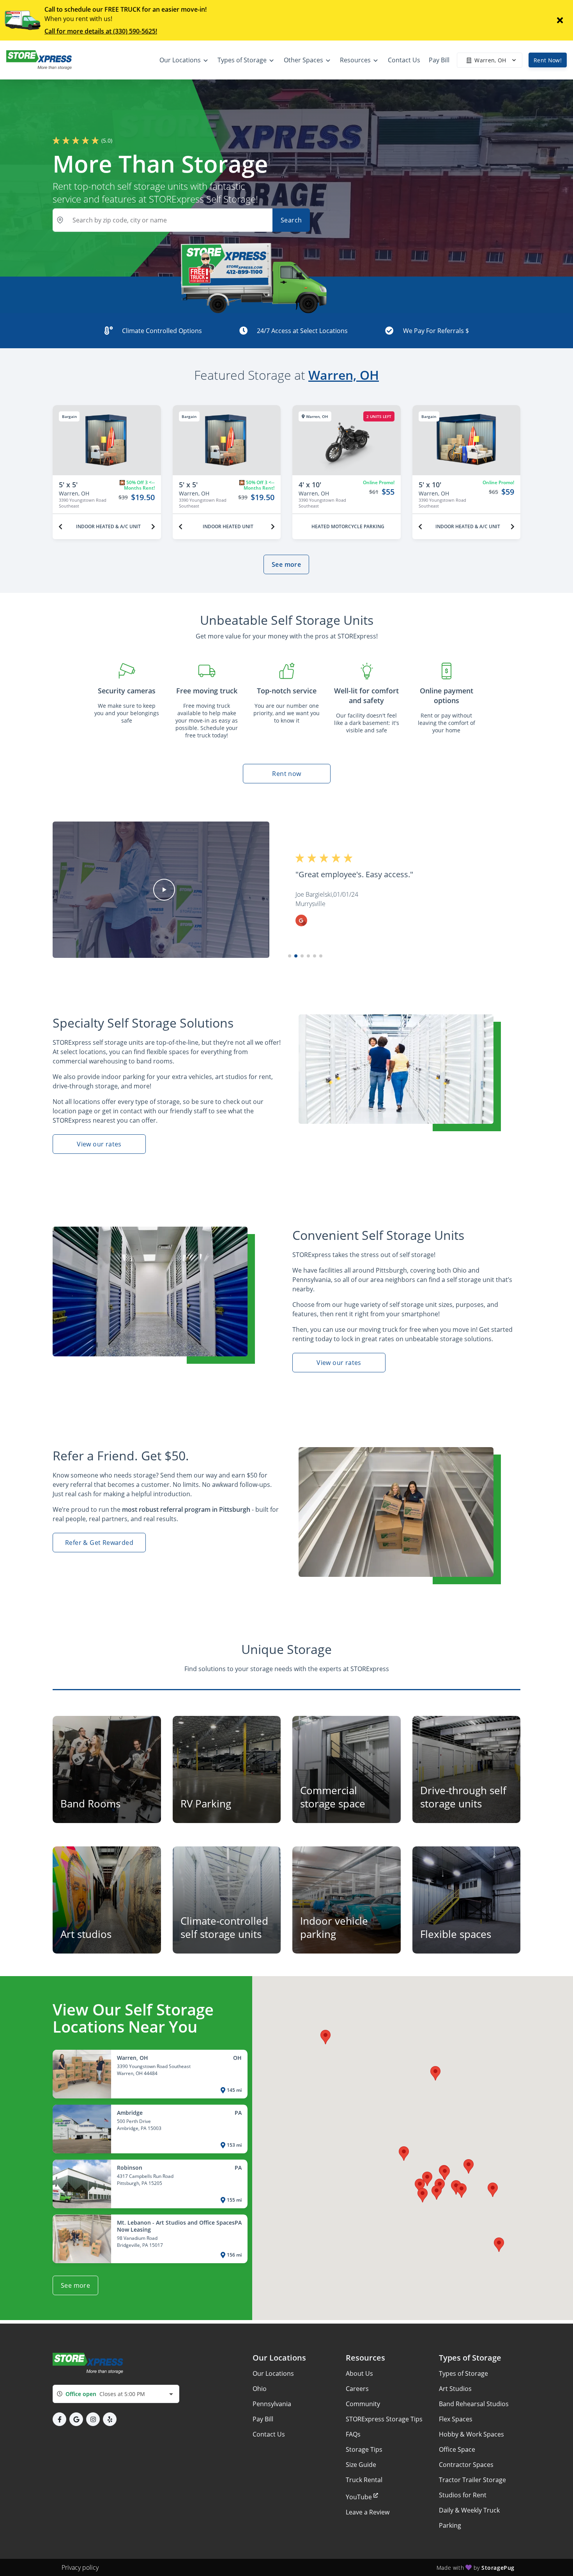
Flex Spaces (456, 2419)
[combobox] (116, 2394)
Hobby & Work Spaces (471, 2434)
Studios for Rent (463, 2495)
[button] (164, 890)
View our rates (99, 1144)
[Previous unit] (60, 527)
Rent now (286, 774)
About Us (359, 2373)
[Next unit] (153, 527)
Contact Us (269, 2434)
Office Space (457, 2449)
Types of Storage (463, 2373)
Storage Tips (364, 2449)
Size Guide (361, 2465)
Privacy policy (80, 2567)
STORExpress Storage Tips (384, 2419)
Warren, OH (344, 375)
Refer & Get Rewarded (99, 1543)
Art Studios (455, 2389)
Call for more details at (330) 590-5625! (101, 31)
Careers (357, 2389)
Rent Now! (548, 60)
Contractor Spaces (466, 2465)
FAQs (353, 2434)
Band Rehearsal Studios (474, 2404)
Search (291, 220)
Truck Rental (364, 2480)
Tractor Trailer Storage (472, 2480)
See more (286, 564)
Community (363, 2404)
